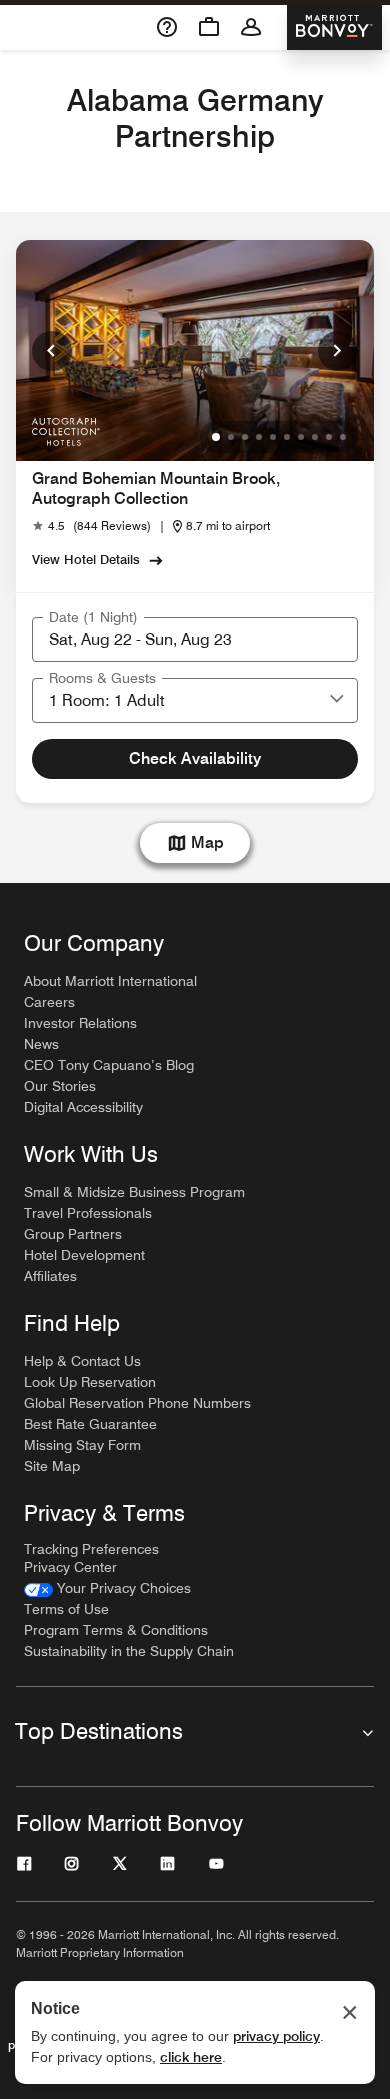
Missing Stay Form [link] (82, 1445)
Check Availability (195, 758)
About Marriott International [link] (110, 981)
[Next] (338, 351)
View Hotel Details (86, 559)
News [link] (41, 1044)
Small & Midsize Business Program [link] (134, 1192)
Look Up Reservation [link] (90, 1382)
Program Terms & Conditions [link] (116, 1630)
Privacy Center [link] (70, 1567)
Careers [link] (49, 1002)
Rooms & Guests (102, 678)
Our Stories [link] (60, 1086)
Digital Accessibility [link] (83, 1107)
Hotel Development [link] (84, 1255)
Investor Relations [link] (80, 1023)
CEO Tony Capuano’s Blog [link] (109, 1065)
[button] (337, 700)
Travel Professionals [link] (88, 1213)
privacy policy (276, 2036)
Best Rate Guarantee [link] (90, 1424)
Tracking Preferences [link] (91, 1549)
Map (207, 842)
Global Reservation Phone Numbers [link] (137, 1403)
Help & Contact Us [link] (82, 1361)
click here (191, 2057)
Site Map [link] (52, 1466)
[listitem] (195, 350)
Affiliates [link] (50, 1276)
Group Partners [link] (73, 1234)
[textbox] (195, 639)
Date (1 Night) (93, 617)
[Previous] (52, 351)
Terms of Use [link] (66, 1609)
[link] (91, 526)
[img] (65, 430)
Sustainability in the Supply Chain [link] (129, 1651)
